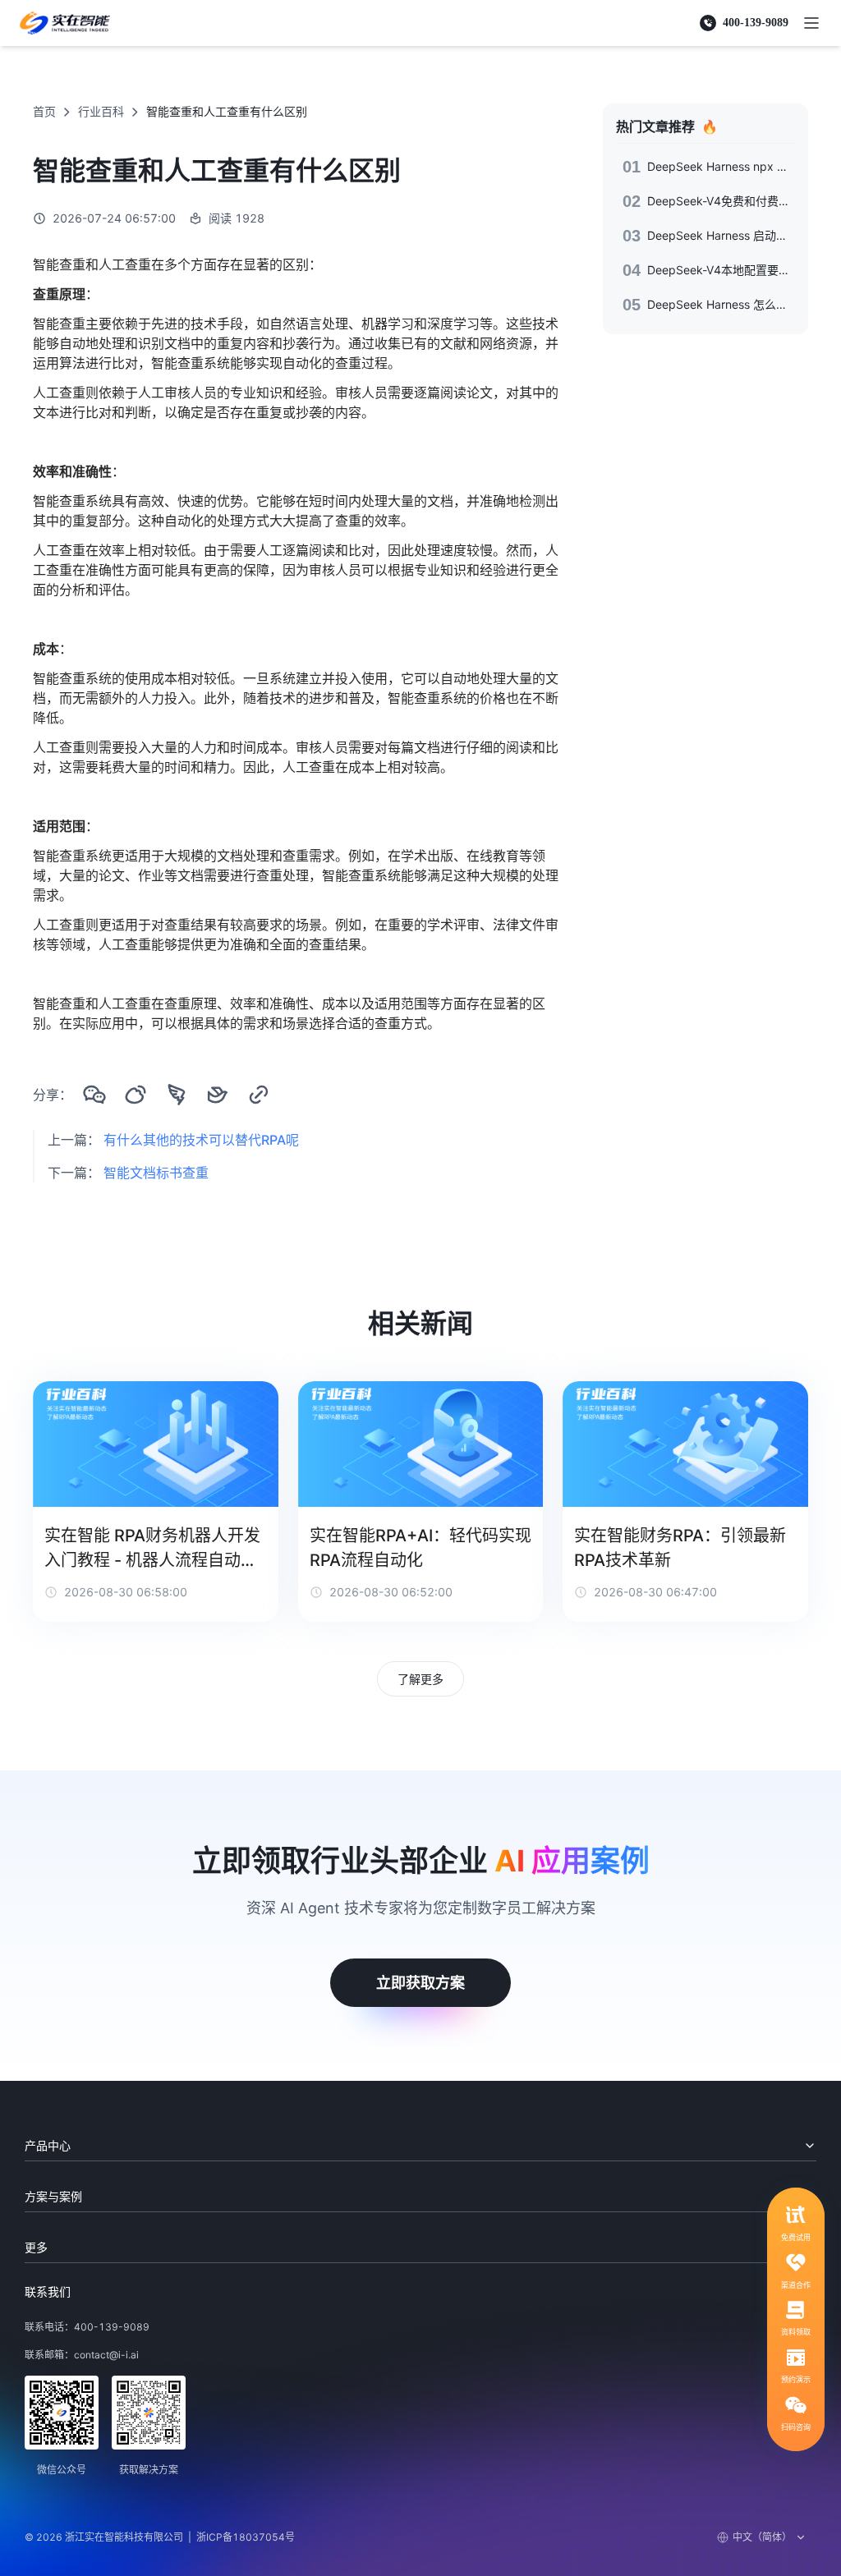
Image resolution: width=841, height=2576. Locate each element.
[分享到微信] (94, 1095)
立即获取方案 (420, 1983)
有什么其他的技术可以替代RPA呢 (201, 1140)
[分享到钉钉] (177, 1095)
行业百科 (101, 111)
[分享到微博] (136, 1095)
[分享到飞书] (218, 1095)
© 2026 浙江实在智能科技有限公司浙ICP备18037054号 (160, 2537)
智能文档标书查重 (156, 1173)
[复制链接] (259, 1095)
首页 (44, 111)
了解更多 (420, 1679)
